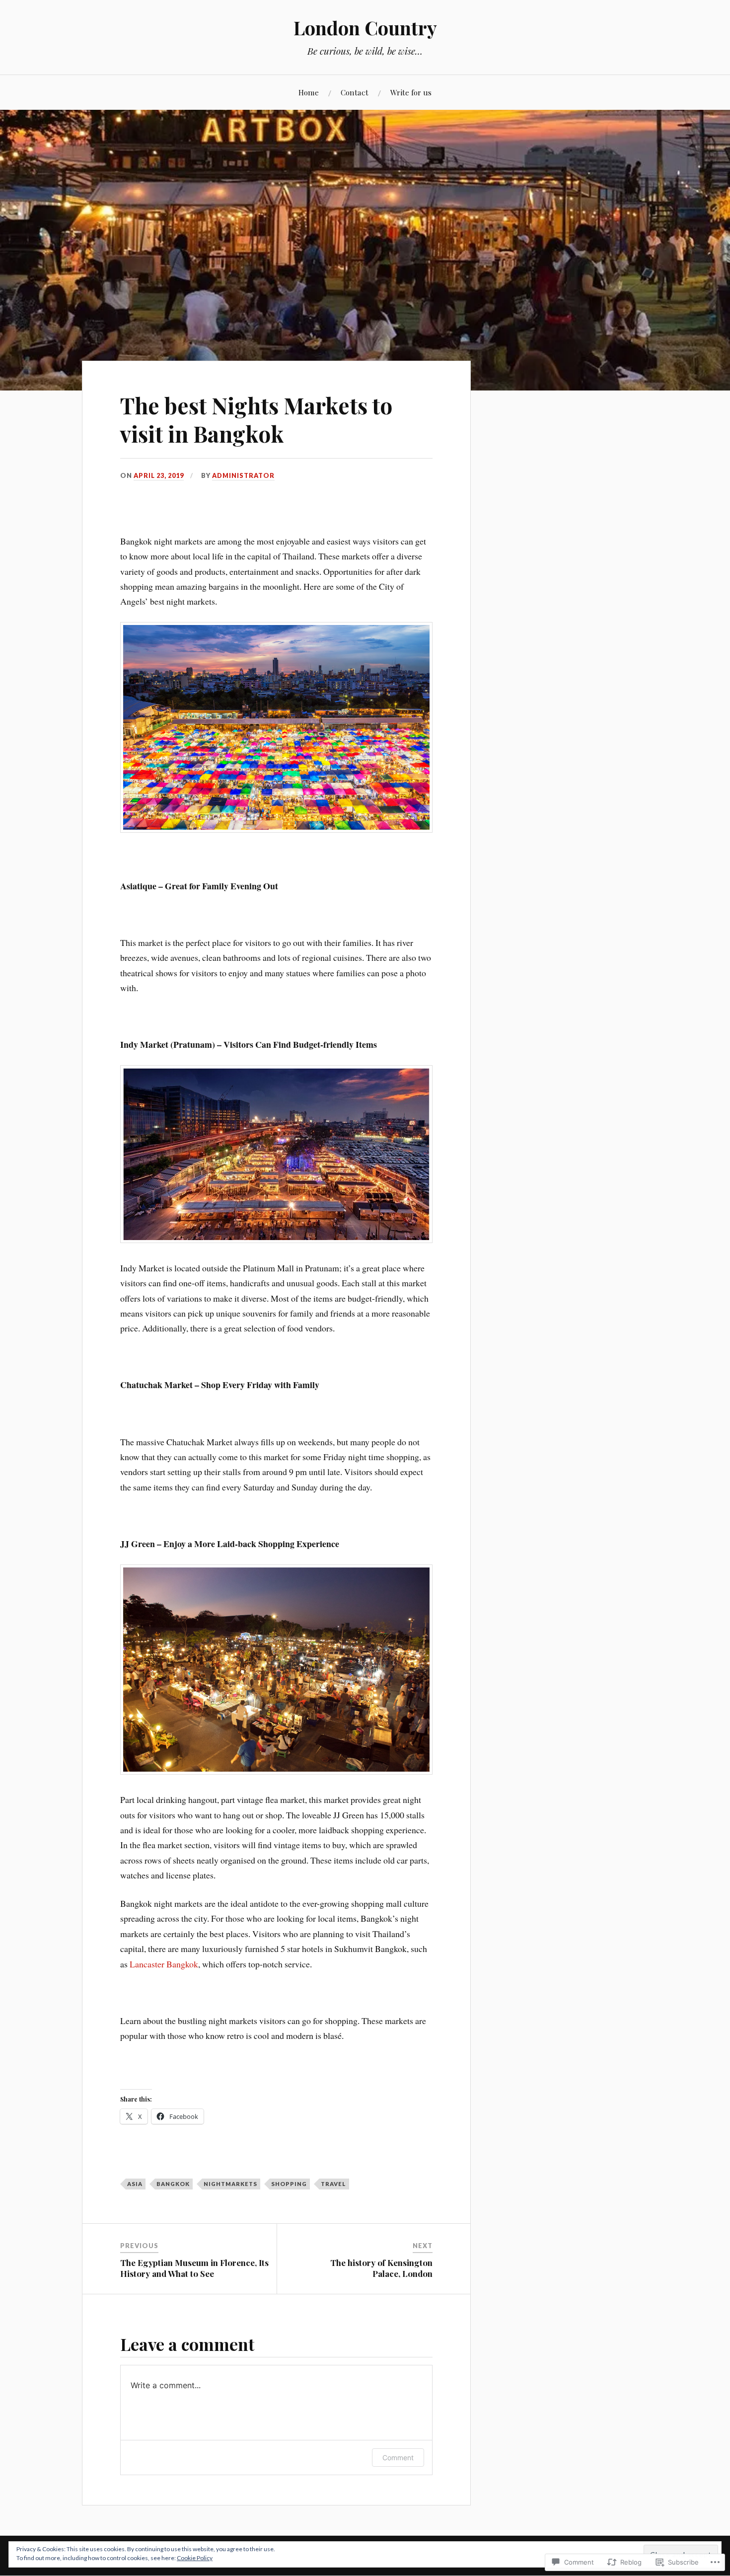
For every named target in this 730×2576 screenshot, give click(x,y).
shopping (289, 2184)
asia (135, 2184)
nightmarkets (230, 2184)
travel (333, 2184)
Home (309, 92)
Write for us (411, 92)
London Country (365, 28)
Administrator (243, 475)
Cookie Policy (195, 2558)
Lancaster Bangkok (164, 1964)
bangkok (173, 2184)
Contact (355, 92)
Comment (398, 2458)
